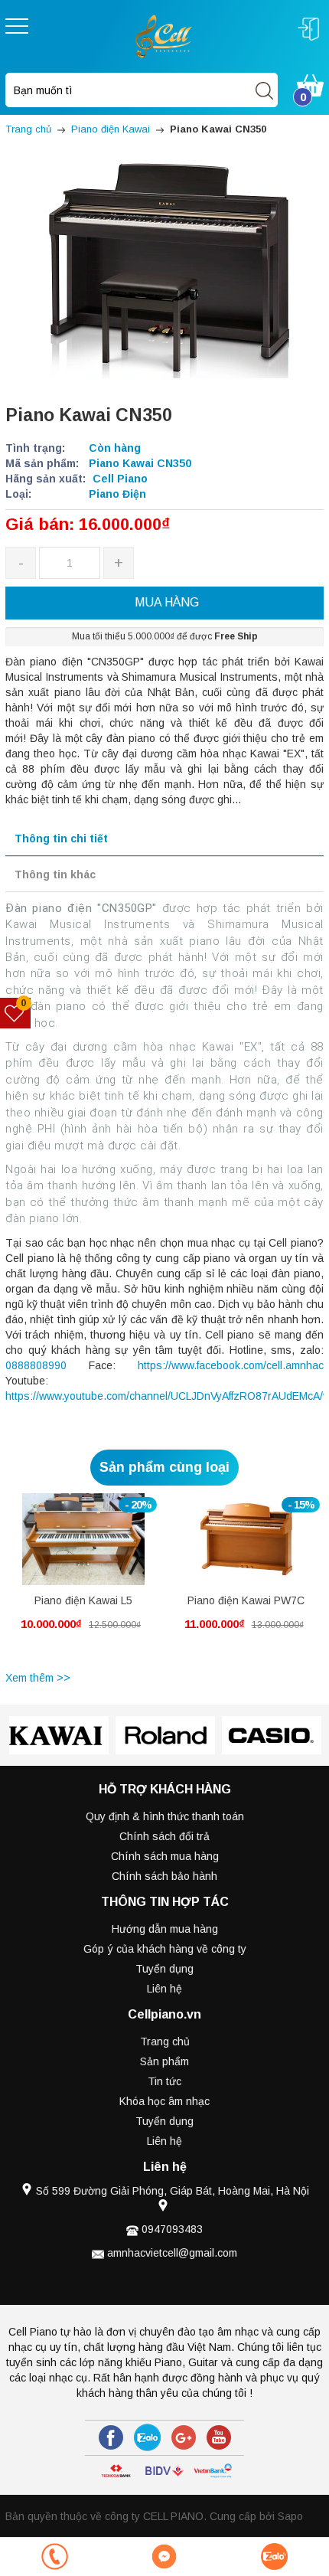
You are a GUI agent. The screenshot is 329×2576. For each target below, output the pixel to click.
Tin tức (164, 2081)
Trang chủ (165, 2042)
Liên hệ (164, 1989)
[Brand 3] (165, 1735)
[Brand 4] (271, 1735)
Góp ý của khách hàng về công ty (165, 1949)
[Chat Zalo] (274, 2556)
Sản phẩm (164, 2061)
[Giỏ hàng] (310, 84)
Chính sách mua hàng (165, 1856)
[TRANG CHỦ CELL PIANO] (164, 35)
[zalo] (147, 2437)
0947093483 (172, 2229)
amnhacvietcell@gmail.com (172, 2253)
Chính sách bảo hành (164, 1876)
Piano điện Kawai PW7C (246, 1600)
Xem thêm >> (38, 1678)
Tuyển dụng (164, 1969)
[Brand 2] (59, 1735)
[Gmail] (184, 2437)
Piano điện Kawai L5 (83, 1600)
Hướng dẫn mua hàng (165, 1929)
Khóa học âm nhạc (164, 2101)
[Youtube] (219, 2437)
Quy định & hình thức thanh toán (165, 1816)
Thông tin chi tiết (61, 839)
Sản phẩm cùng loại (164, 1467)
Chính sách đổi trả (164, 1836)
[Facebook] (111, 2437)
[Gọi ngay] (55, 2556)
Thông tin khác (55, 874)
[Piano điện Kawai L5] (83, 1539)
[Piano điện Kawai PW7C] (246, 1539)
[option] (83, 1580)
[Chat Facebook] (164, 2556)
